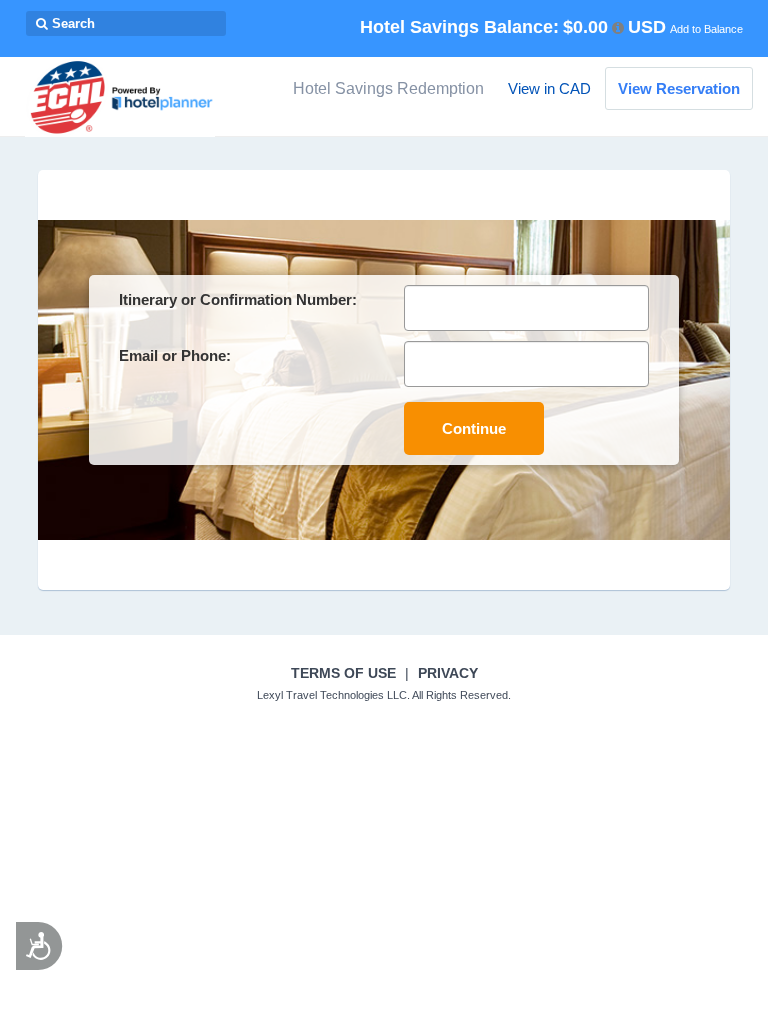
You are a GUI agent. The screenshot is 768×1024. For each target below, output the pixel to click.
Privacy (448, 673)
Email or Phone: (175, 355)
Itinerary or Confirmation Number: (238, 299)
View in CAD (549, 88)
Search (71, 23)
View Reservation (679, 88)
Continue (474, 428)
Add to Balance (706, 29)
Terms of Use (343, 673)
